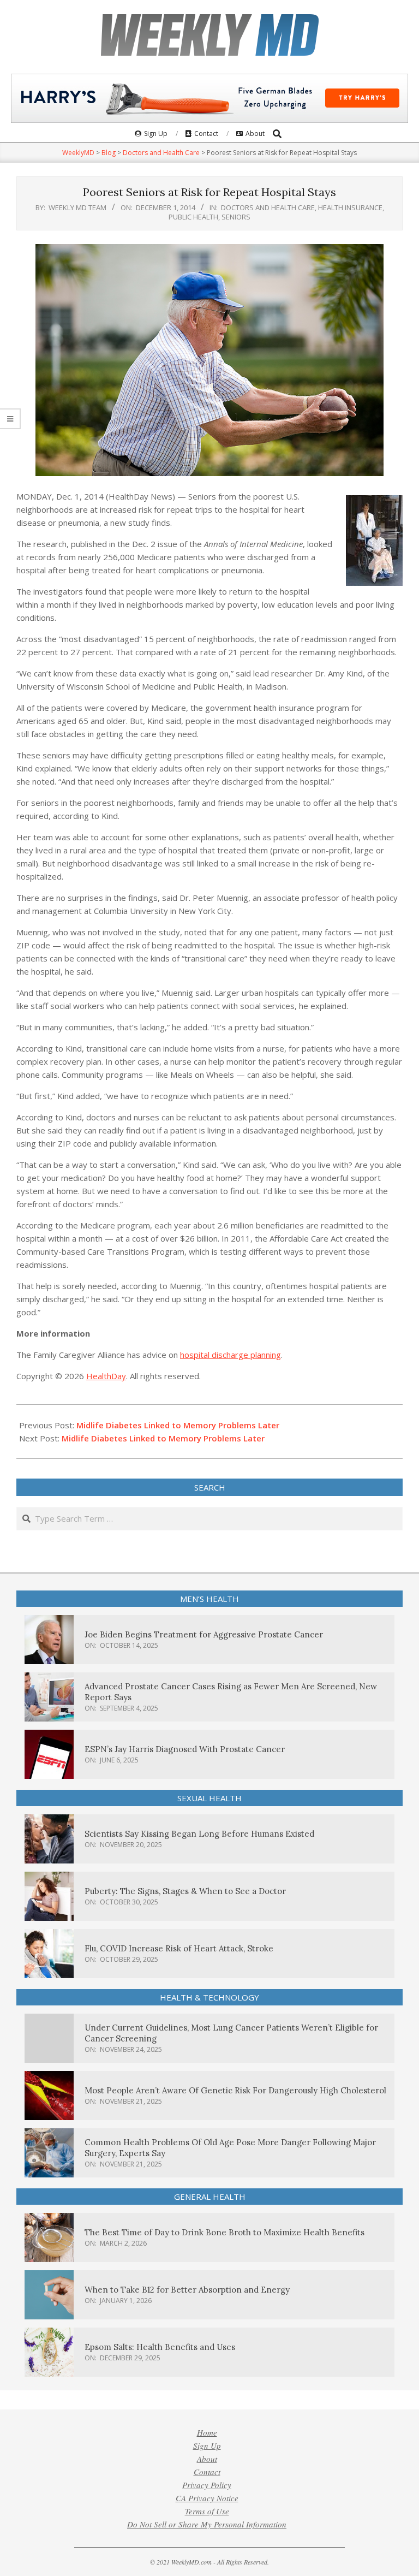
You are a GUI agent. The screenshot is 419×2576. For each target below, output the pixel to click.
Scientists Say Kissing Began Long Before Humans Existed (199, 1834)
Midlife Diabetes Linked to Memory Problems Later (178, 1425)
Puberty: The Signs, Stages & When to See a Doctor (185, 1891)
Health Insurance (350, 207)
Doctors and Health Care (268, 207)
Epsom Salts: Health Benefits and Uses (160, 2347)
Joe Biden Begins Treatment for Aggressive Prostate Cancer (204, 1634)
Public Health (193, 217)
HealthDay (106, 1376)
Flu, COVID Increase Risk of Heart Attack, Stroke (179, 1948)
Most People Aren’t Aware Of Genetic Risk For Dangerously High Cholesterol (235, 2090)
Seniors (236, 217)
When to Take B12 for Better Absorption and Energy (187, 2290)
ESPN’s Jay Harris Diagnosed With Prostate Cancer (185, 1749)
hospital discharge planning (231, 1355)
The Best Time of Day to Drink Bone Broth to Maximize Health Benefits (225, 2232)
